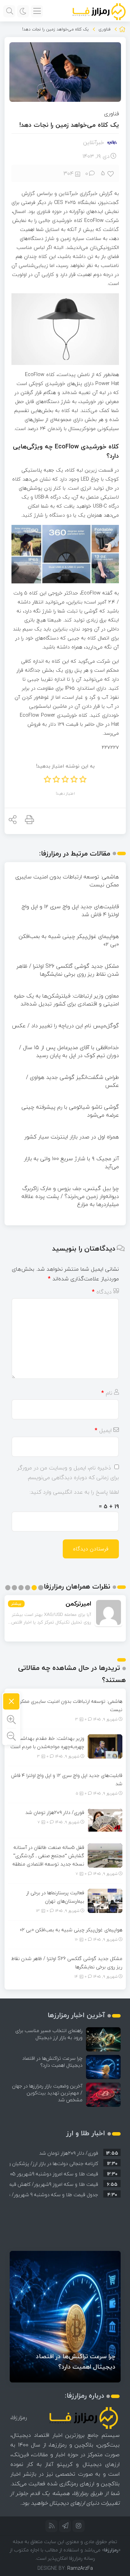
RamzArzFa (80, 2568)
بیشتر (16, 1604)
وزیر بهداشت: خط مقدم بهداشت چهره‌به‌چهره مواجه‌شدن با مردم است (47, 1742)
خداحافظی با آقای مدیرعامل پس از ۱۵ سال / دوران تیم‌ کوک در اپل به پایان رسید (69, 1051)
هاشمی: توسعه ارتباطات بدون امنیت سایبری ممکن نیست (67, 881)
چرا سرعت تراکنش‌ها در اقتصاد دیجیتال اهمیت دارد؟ (52, 2062)
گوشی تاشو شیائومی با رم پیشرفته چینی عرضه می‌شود (70, 1111)
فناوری (105, 29)
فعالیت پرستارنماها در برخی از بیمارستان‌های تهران (55, 1897)
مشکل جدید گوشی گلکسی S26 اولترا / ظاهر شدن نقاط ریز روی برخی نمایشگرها (68, 970)
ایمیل (103, 1430)
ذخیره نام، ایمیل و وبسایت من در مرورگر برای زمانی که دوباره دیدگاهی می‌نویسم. (68, 1473)
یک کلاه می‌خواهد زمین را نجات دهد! (69, 125)
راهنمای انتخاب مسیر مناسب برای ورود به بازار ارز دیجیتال (49, 2034)
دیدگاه (102, 1292)
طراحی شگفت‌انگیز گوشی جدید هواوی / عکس (72, 1081)
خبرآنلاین (94, 142)
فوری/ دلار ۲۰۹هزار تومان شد (55, 1812)
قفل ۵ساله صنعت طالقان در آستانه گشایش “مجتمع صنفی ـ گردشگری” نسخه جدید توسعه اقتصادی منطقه (48, 1856)
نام (107, 1393)
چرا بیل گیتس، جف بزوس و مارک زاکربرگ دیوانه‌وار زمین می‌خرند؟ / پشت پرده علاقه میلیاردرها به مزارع (70, 1196)
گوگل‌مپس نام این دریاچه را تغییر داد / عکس (65, 1026)
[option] (65, 2152)
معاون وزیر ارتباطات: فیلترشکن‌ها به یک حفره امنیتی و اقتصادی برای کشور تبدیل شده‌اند (66, 1000)
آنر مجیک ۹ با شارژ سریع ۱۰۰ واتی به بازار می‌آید (71, 1162)
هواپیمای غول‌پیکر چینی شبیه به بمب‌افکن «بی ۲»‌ (69, 940)
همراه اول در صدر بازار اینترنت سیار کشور (72, 1137)
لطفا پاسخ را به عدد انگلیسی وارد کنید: (74, 1492)
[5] (111, 173)
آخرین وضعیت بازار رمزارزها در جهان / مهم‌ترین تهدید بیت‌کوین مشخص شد (47, 2093)
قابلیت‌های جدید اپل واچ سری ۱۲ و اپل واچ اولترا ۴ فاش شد (70, 910)
